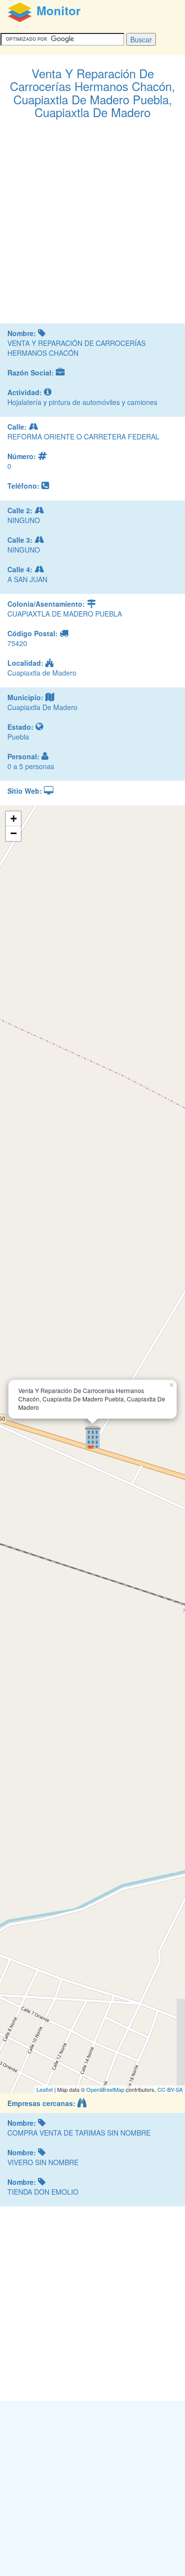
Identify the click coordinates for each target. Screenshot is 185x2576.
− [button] (14, 833)
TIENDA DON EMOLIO (43, 2192)
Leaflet (45, 2089)
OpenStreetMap (105, 2089)
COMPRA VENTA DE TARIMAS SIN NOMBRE (79, 2133)
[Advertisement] (92, 226)
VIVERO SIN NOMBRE (43, 2162)
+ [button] (14, 819)
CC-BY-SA (170, 2089)
